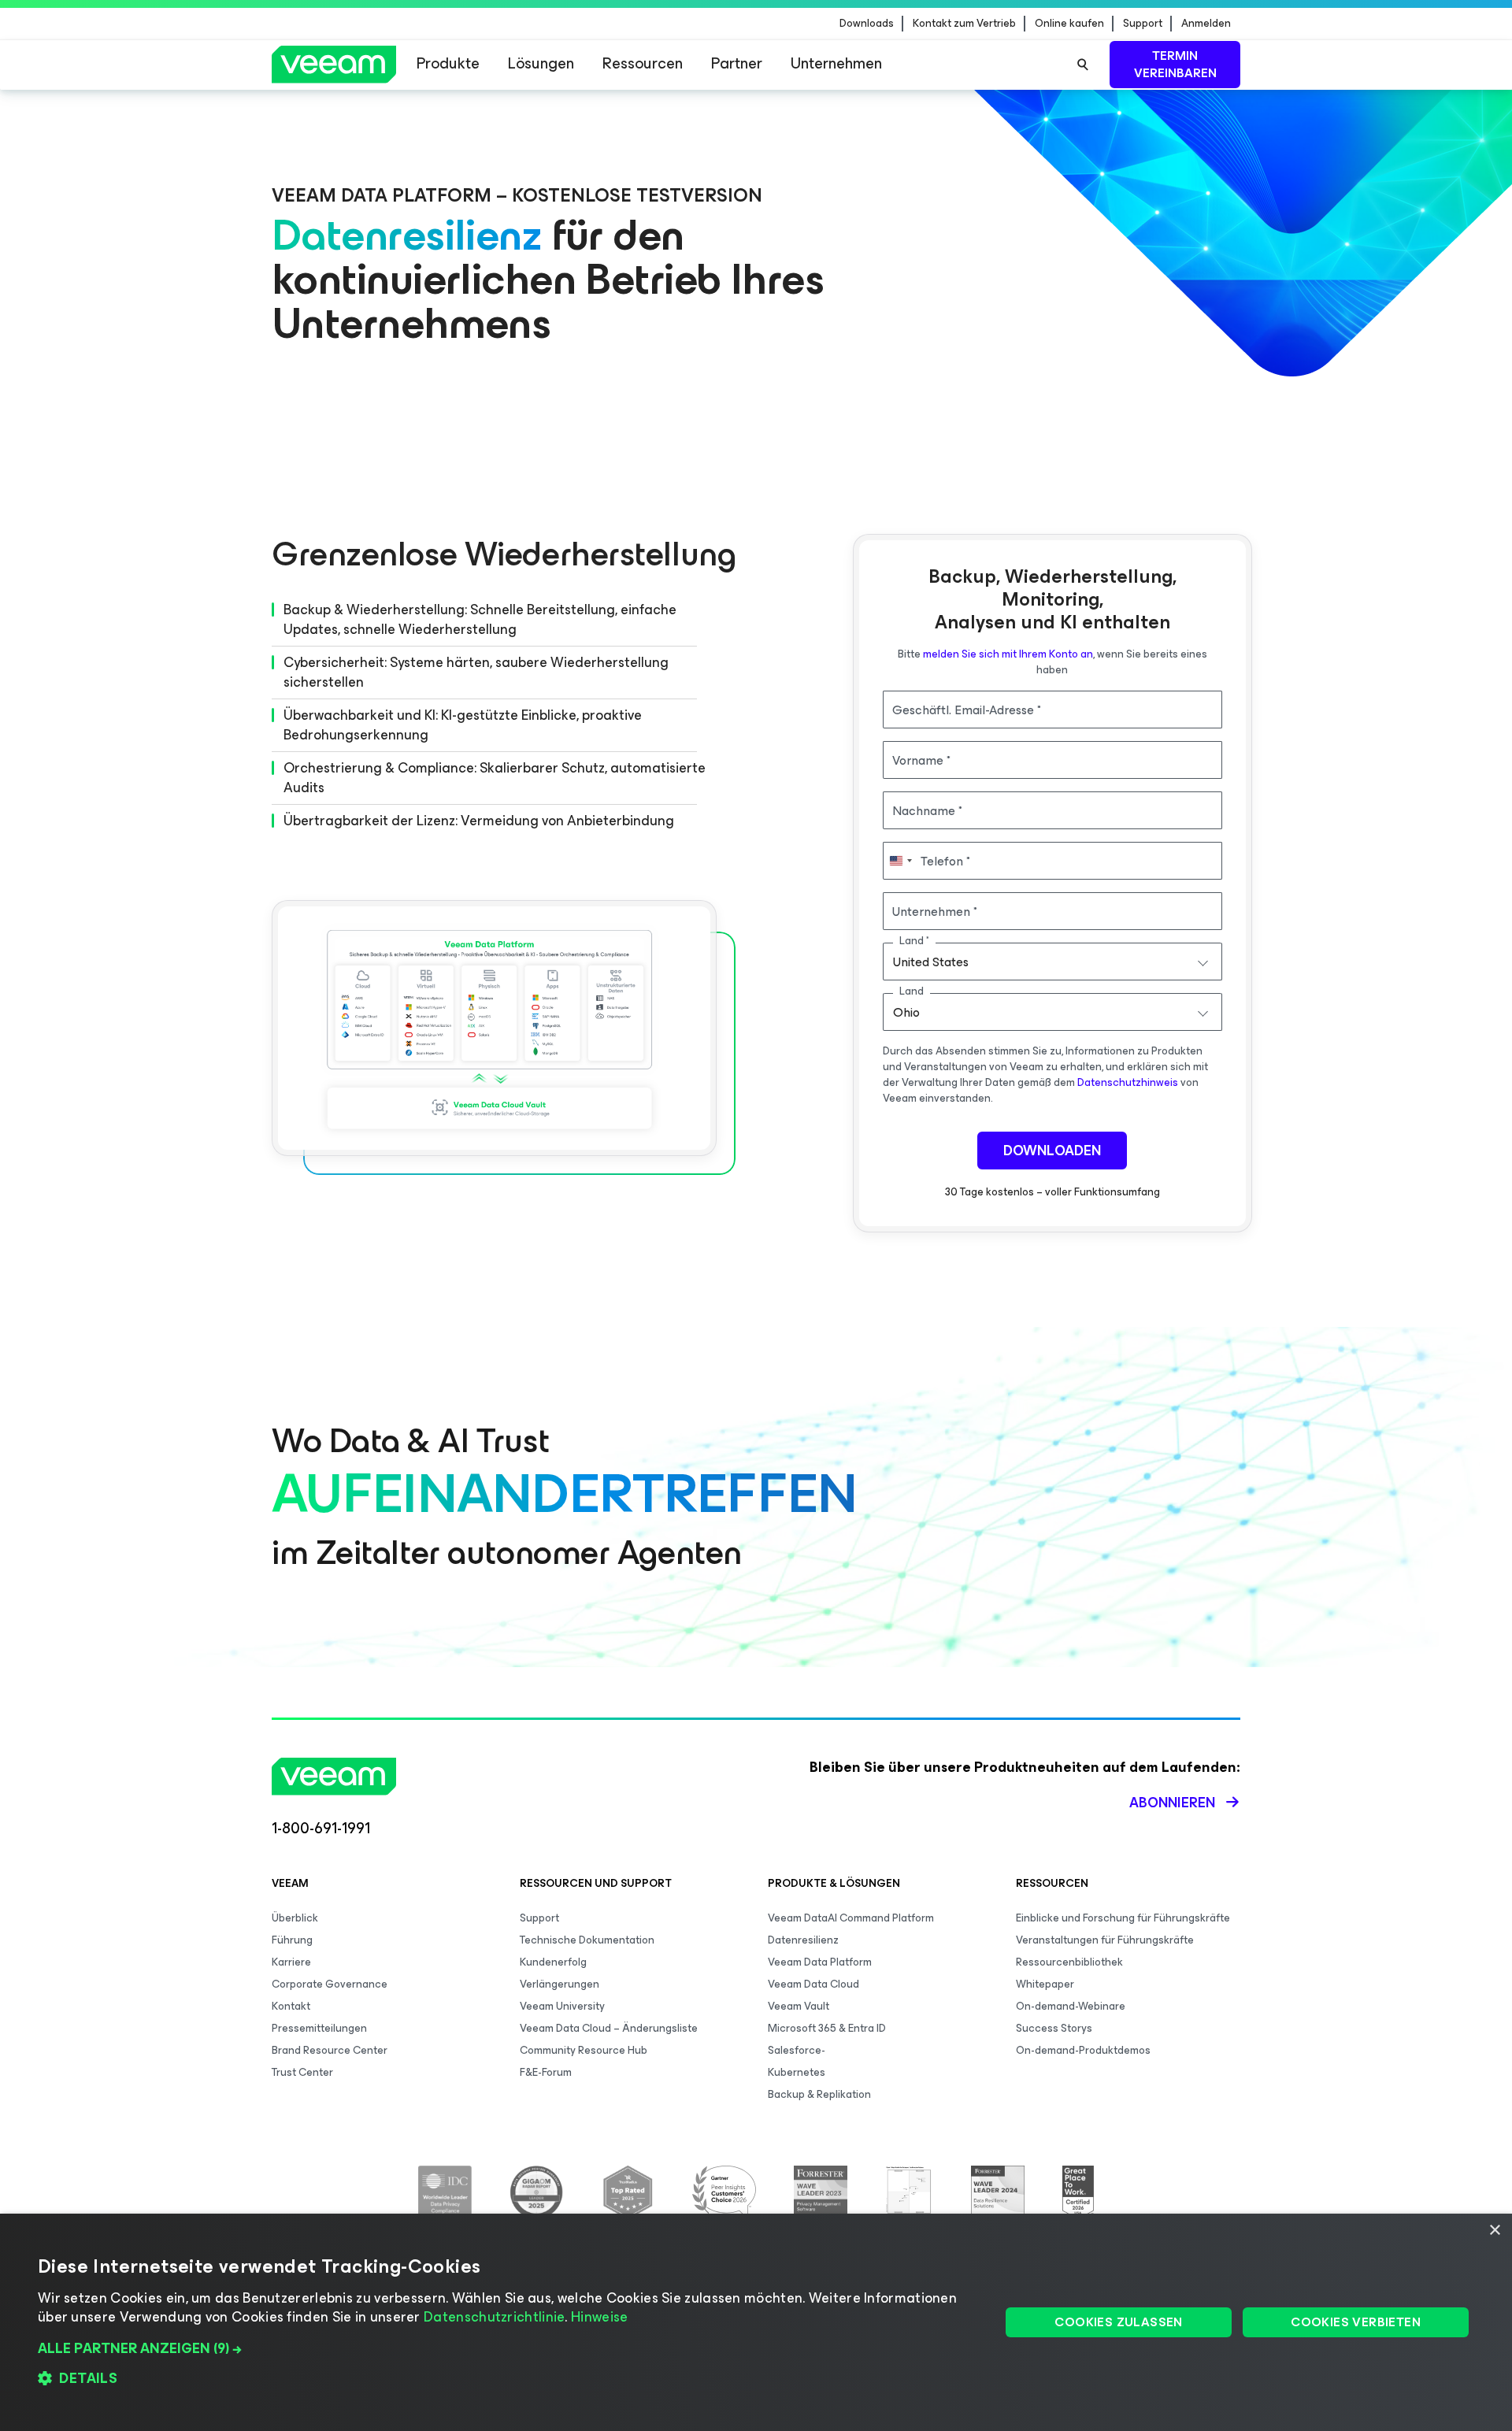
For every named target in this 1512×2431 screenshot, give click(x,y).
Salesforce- (797, 2050)
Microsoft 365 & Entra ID (827, 2028)
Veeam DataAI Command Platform (851, 1918)
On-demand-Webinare (1071, 2006)
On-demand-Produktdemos (1083, 2050)
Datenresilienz (803, 1940)
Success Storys (1054, 2028)
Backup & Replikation (819, 2094)
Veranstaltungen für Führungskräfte (1105, 1940)
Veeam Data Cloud (813, 1984)
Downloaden (1052, 1151)
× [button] (1494, 2231)
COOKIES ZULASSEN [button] (1118, 2322)
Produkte (448, 63)
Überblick (295, 1918)
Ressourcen (643, 63)
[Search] (1083, 65)
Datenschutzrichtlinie (494, 2317)
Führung (292, 1940)
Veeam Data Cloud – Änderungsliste (609, 2028)
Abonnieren (1172, 1803)
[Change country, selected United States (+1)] (900, 861)
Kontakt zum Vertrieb (964, 24)
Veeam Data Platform (820, 1962)
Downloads (867, 24)
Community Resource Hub (584, 2050)
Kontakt (291, 2006)
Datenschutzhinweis (1128, 1082)
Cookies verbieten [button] (1356, 2322)
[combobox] (1053, 962)
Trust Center (302, 2072)
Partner (737, 63)
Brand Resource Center (330, 2050)
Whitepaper (1045, 1984)
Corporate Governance (330, 1984)
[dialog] (756, 2322)
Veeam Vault (799, 2006)
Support (1143, 24)
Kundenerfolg (553, 1962)
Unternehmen (836, 63)
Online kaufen (1069, 24)
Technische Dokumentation (587, 1940)
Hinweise (599, 2317)
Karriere (291, 1962)
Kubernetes (797, 2072)
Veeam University (562, 2006)
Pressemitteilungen (319, 2028)
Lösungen (541, 63)
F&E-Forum (546, 2072)
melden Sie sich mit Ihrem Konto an (1008, 654)
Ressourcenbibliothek (1069, 1962)
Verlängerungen (560, 1984)
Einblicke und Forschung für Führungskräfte (1123, 1918)
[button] (505, 2348)
